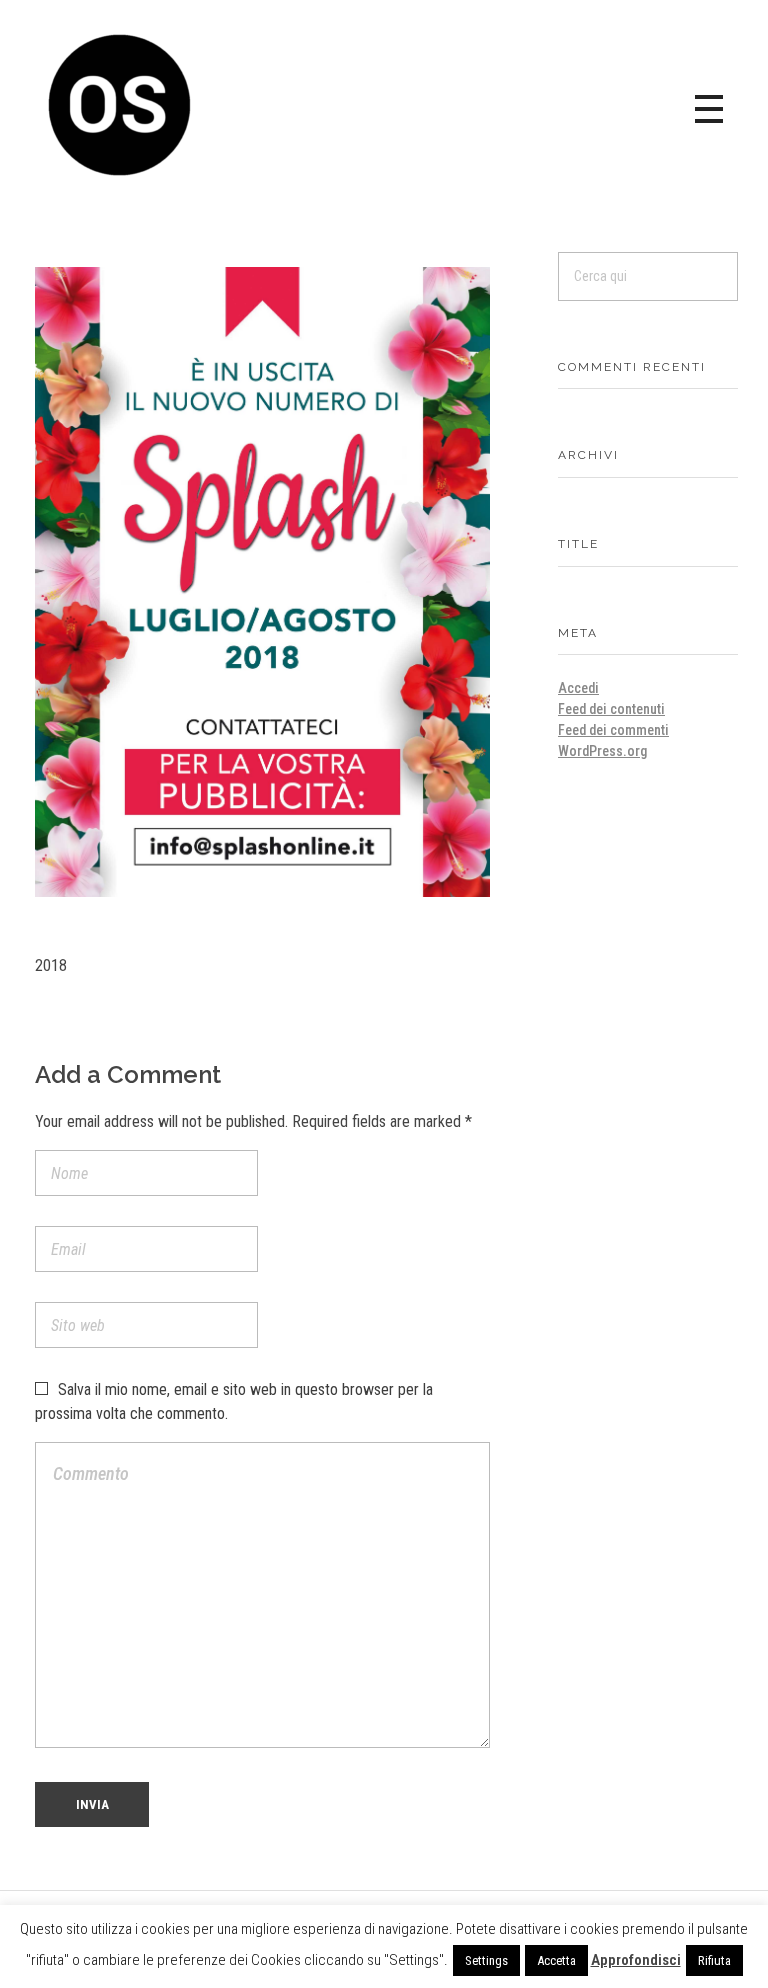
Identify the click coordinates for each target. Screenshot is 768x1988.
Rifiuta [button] (714, 1960)
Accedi (578, 688)
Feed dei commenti (613, 730)
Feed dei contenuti (611, 709)
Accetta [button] (556, 1960)
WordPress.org (602, 751)
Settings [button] (486, 1960)
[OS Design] (120, 105)
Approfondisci (636, 1960)
